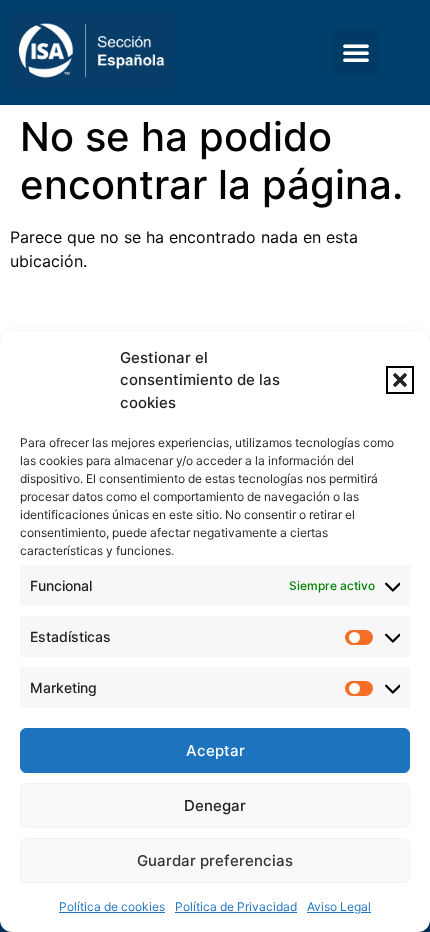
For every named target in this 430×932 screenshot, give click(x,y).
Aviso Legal (339, 906)
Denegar (215, 805)
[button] (400, 380)
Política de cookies (112, 906)
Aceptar (215, 750)
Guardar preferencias (215, 860)
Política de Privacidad (236, 906)
